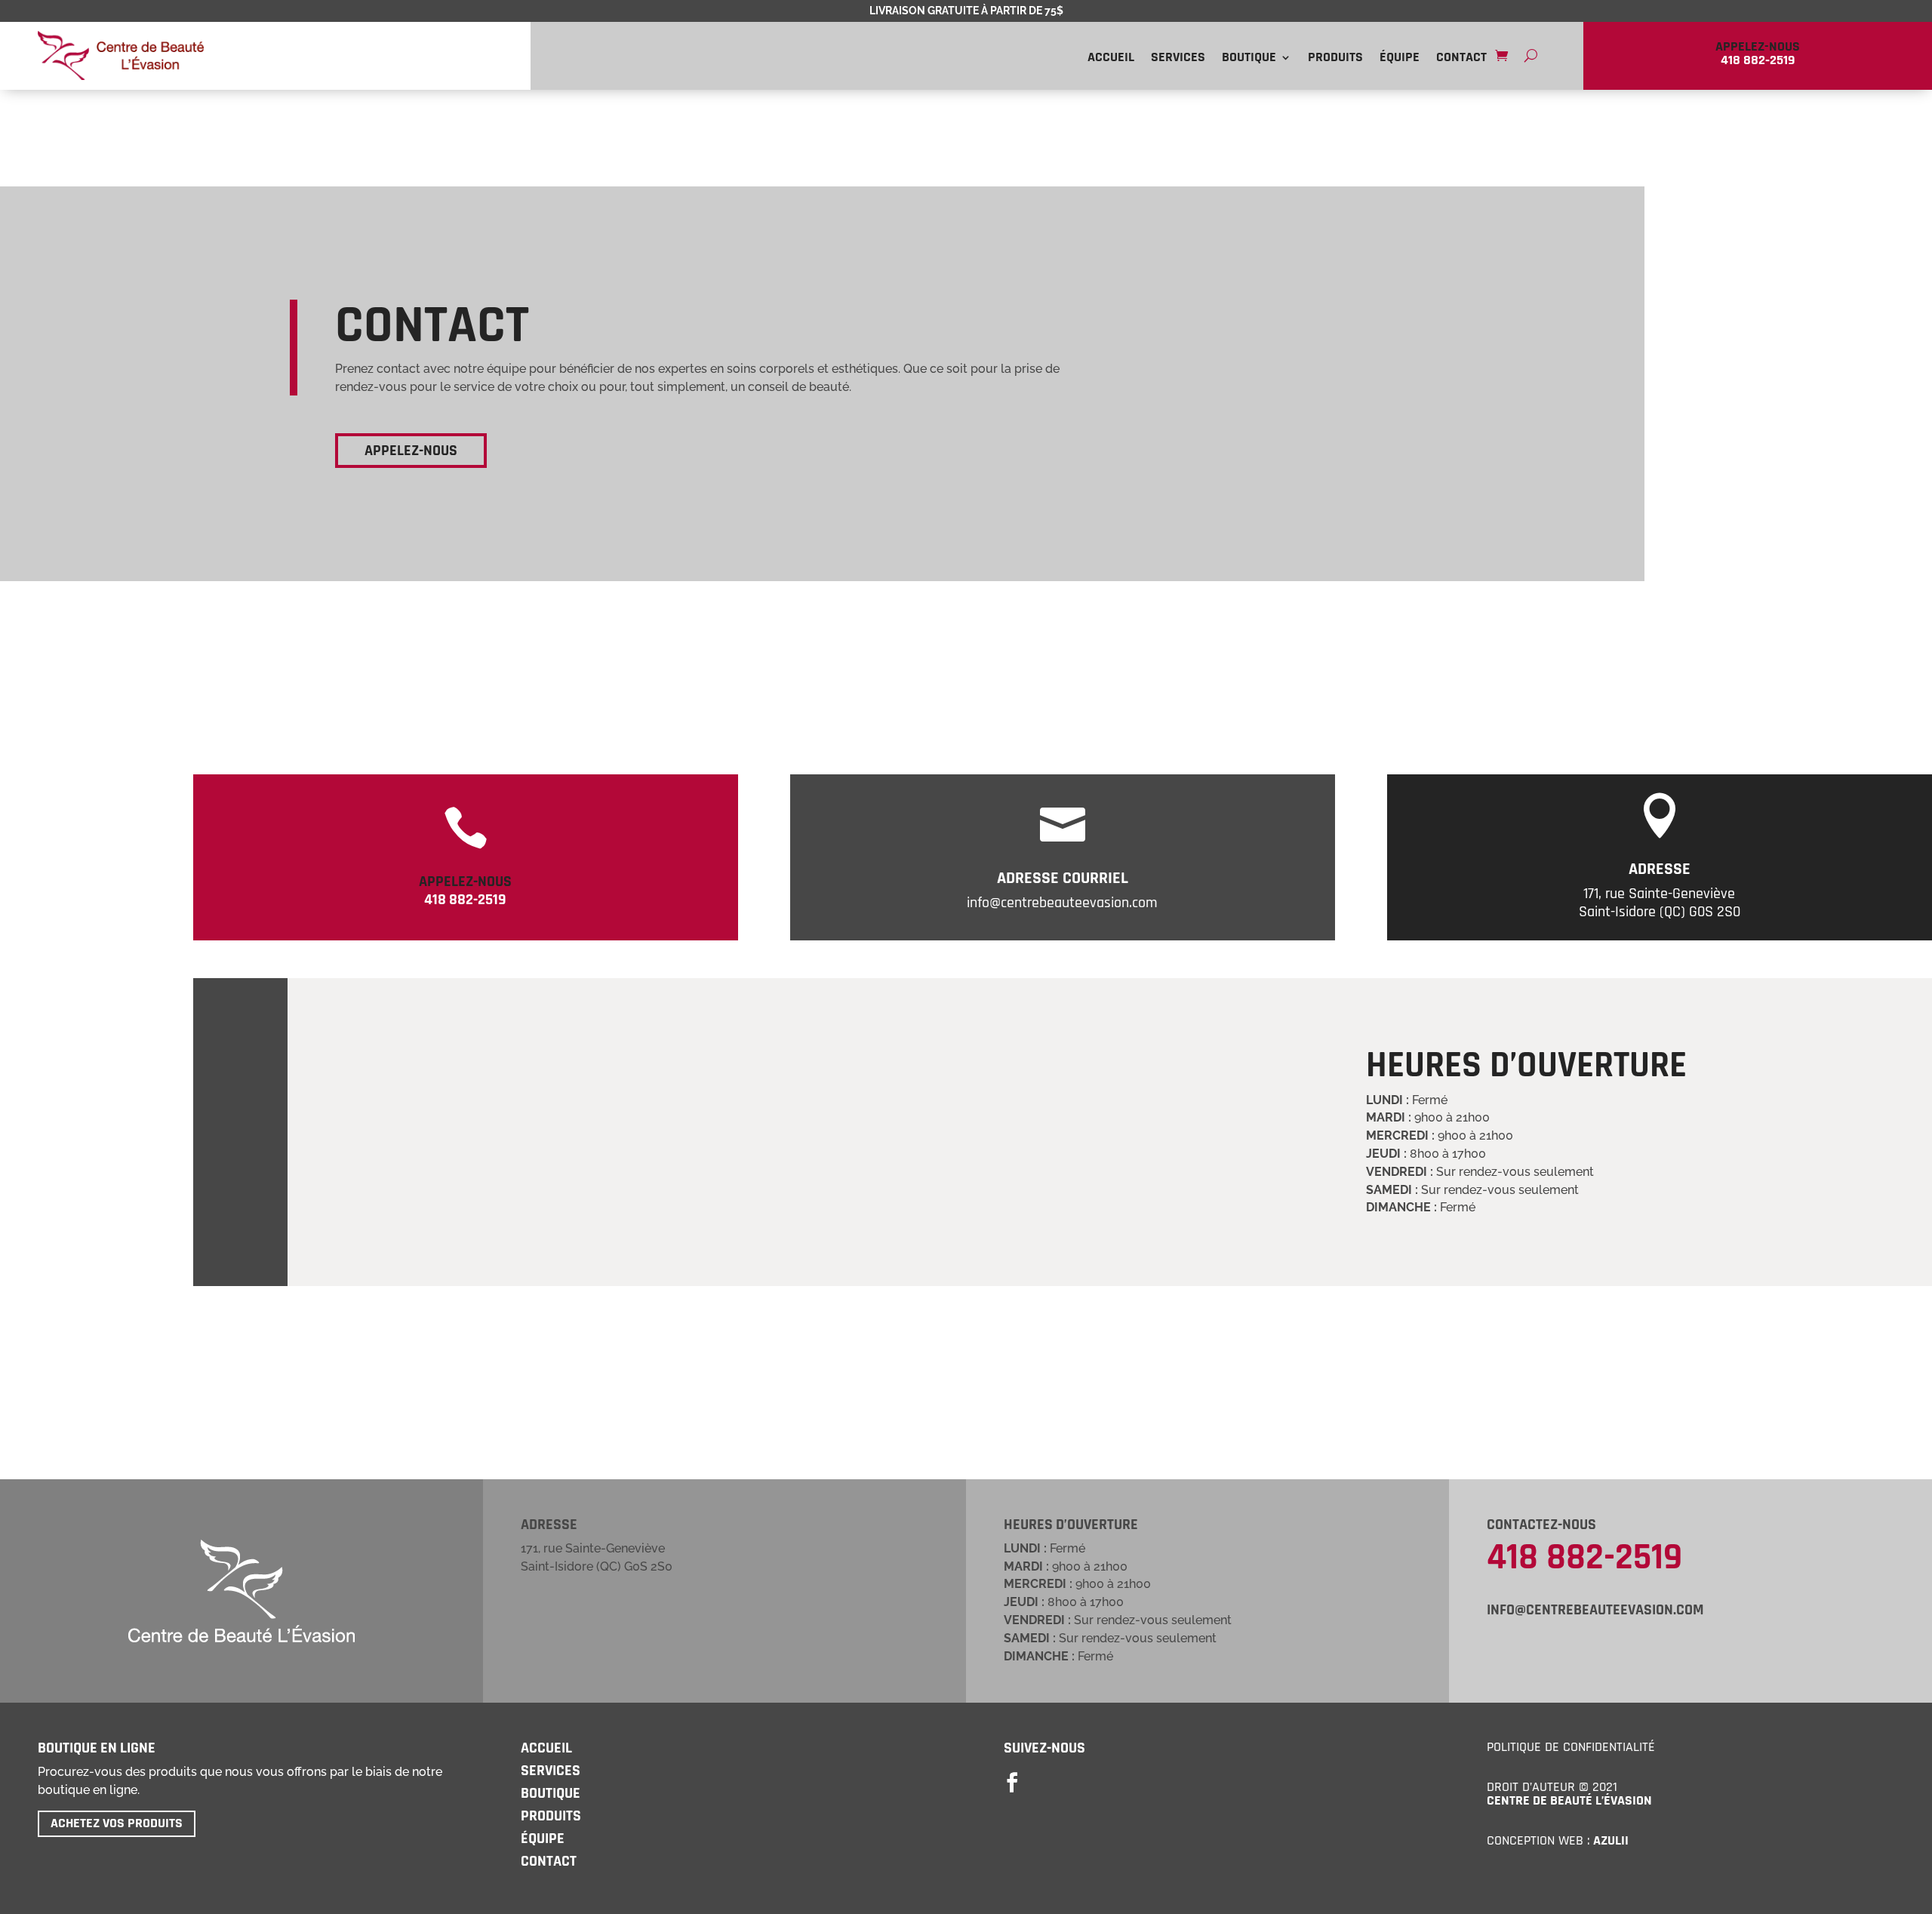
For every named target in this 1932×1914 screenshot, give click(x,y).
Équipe (1400, 59)
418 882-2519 (1584, 1558)
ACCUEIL (546, 1748)
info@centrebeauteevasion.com (1595, 1610)
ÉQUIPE (543, 1839)
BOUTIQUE (551, 1793)
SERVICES (551, 1771)
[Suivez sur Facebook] (1012, 1783)
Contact (1461, 59)
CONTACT (549, 1861)
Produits (1335, 59)
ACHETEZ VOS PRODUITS (117, 1823)
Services (1178, 59)
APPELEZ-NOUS (411, 451)
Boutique (1249, 59)
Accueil (1111, 59)
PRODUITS (551, 1816)
